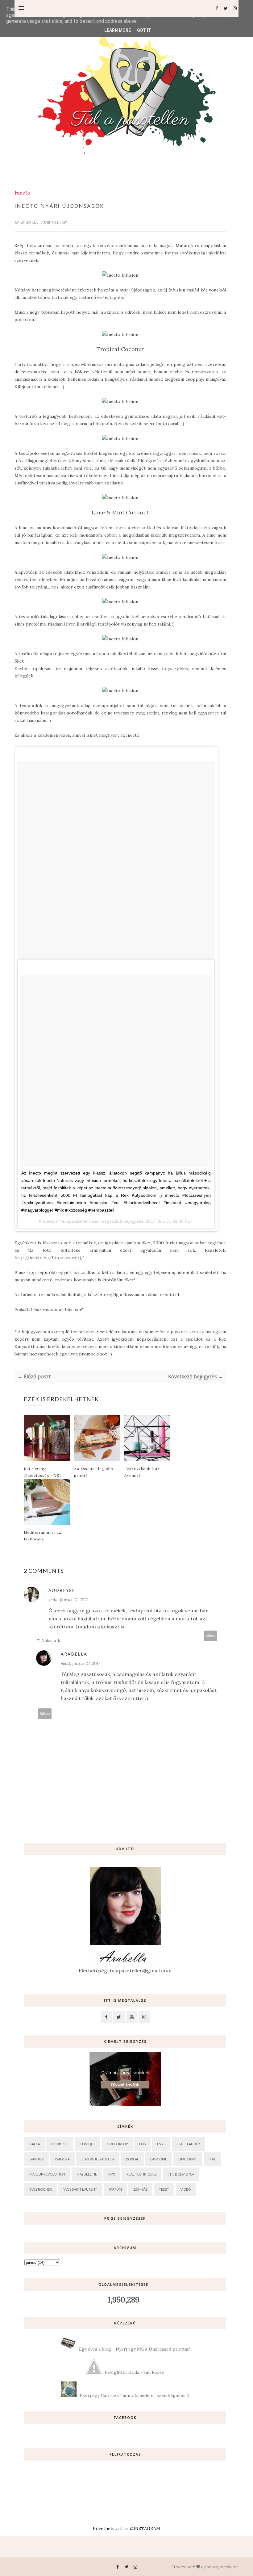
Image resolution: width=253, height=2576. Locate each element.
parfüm (115, 2189)
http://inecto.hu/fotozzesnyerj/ (49, 1258)
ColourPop (117, 2144)
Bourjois (60, 2144)
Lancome (159, 2159)
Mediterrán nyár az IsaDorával (43, 1535)
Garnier (37, 2159)
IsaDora (62, 2159)
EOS (142, 2144)
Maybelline (87, 2174)
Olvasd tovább (125, 2085)
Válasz (210, 1636)
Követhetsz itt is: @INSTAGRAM (126, 2528)
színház (140, 2189)
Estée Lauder (188, 2144)
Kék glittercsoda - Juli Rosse (134, 2372)
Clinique (87, 2144)
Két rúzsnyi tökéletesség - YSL (43, 1472)
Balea (35, 2144)
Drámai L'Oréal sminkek (125, 2073)
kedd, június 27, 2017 (68, 1600)
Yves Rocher (41, 2189)
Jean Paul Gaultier (98, 2159)
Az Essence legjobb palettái (94, 1472)
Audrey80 (62, 1590)
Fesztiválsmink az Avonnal (142, 1472)
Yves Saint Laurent (80, 2189)
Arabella (29, 223)
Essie (161, 2144)
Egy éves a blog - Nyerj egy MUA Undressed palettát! (134, 2349)
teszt (164, 2189)
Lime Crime (188, 2159)
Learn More (118, 30)
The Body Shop (181, 2174)
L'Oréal (132, 2159)
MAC (212, 2159)
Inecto (22, 193)
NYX (112, 2174)
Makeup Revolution (47, 2174)
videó (186, 2189)
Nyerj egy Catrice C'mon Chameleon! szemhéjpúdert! (134, 2395)
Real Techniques (141, 2174)
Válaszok (51, 1640)
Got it (144, 30)
